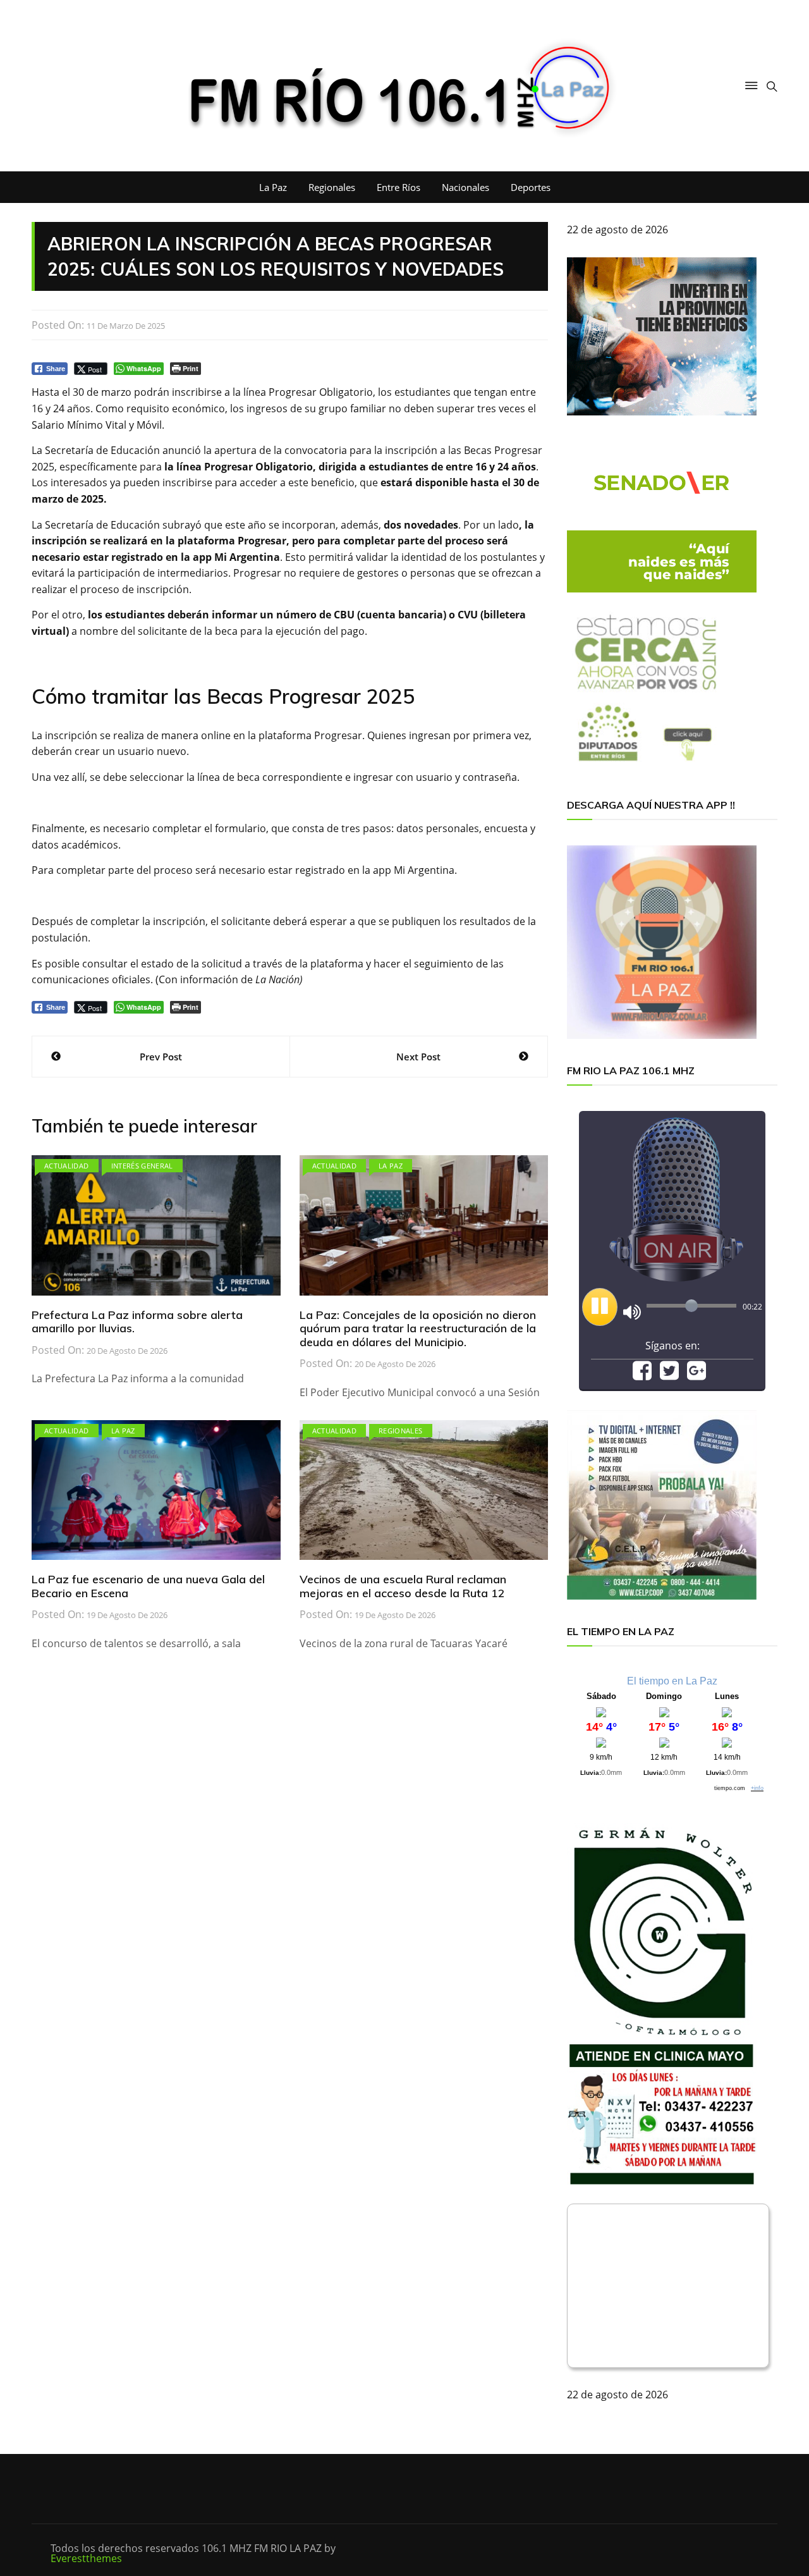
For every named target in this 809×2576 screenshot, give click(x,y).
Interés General (142, 1166)
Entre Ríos (398, 187)
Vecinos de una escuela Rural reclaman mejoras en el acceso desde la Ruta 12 (403, 1586)
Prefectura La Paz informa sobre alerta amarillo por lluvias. (137, 1322)
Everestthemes (86, 2558)
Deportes (531, 187)
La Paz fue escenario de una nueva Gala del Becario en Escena (148, 1586)
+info (757, 1788)
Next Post (418, 1057)
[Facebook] (642, 1375)
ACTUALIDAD (67, 1166)
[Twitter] (669, 1375)
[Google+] (696, 1375)
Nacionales (465, 187)
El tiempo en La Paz (672, 1681)
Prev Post (161, 1057)
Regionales (332, 187)
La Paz (273, 187)
